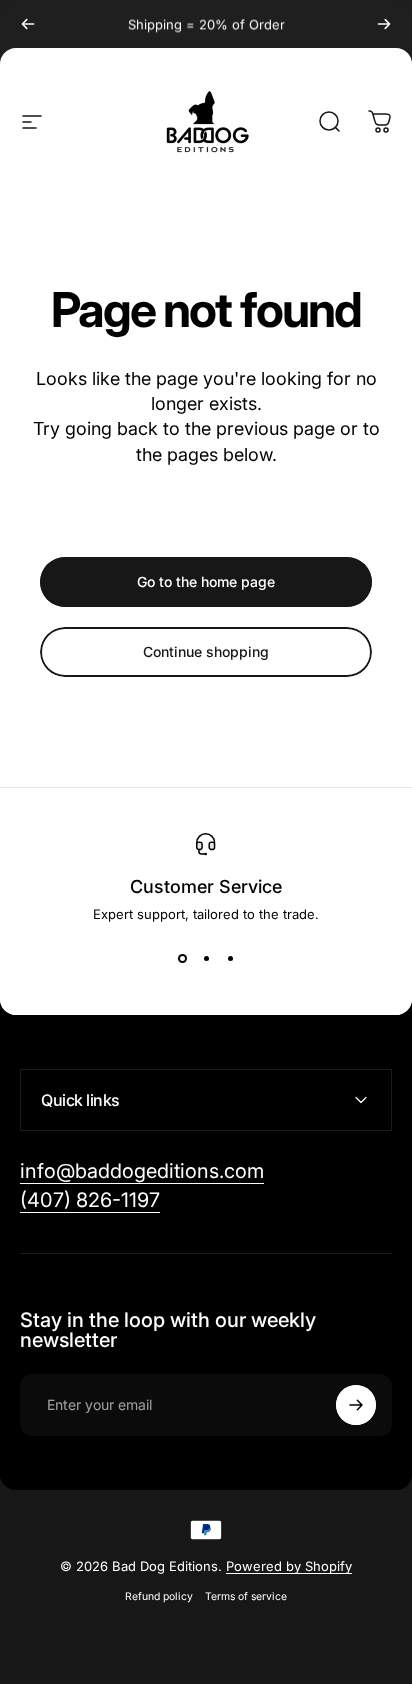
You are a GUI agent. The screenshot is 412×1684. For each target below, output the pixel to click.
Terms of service (246, 1596)
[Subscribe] (356, 1405)
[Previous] (28, 24)
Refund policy (159, 1596)
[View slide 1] (182, 958)
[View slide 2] (206, 958)
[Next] (384, 24)
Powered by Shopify (289, 1566)
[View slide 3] (230, 958)
